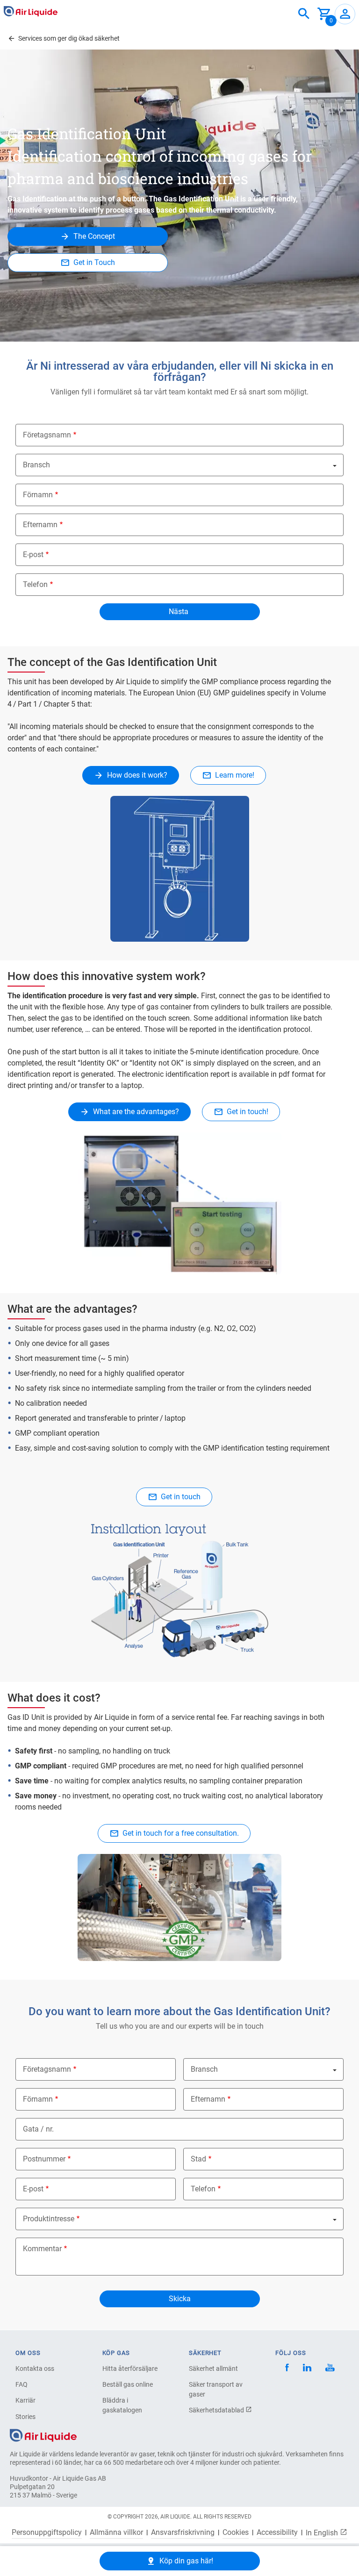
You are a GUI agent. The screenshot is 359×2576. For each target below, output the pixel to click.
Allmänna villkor (116, 2533)
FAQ (22, 2384)
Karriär (25, 2400)
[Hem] (43, 2435)
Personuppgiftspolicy (47, 2533)
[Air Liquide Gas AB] (31, 11)
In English (323, 2533)
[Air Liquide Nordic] (330, 2369)
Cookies (236, 2533)
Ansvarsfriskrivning (183, 2533)
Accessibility (277, 2533)
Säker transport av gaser (216, 2389)
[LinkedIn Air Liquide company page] (307, 2369)
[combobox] (304, 14)
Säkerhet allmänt (213, 2368)
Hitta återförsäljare (130, 2368)
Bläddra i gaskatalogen (122, 2405)
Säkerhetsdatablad (217, 2410)
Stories (25, 2417)
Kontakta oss (35, 2368)
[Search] (304, 14)
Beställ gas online (128, 2384)
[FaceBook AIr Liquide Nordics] (287, 2369)
